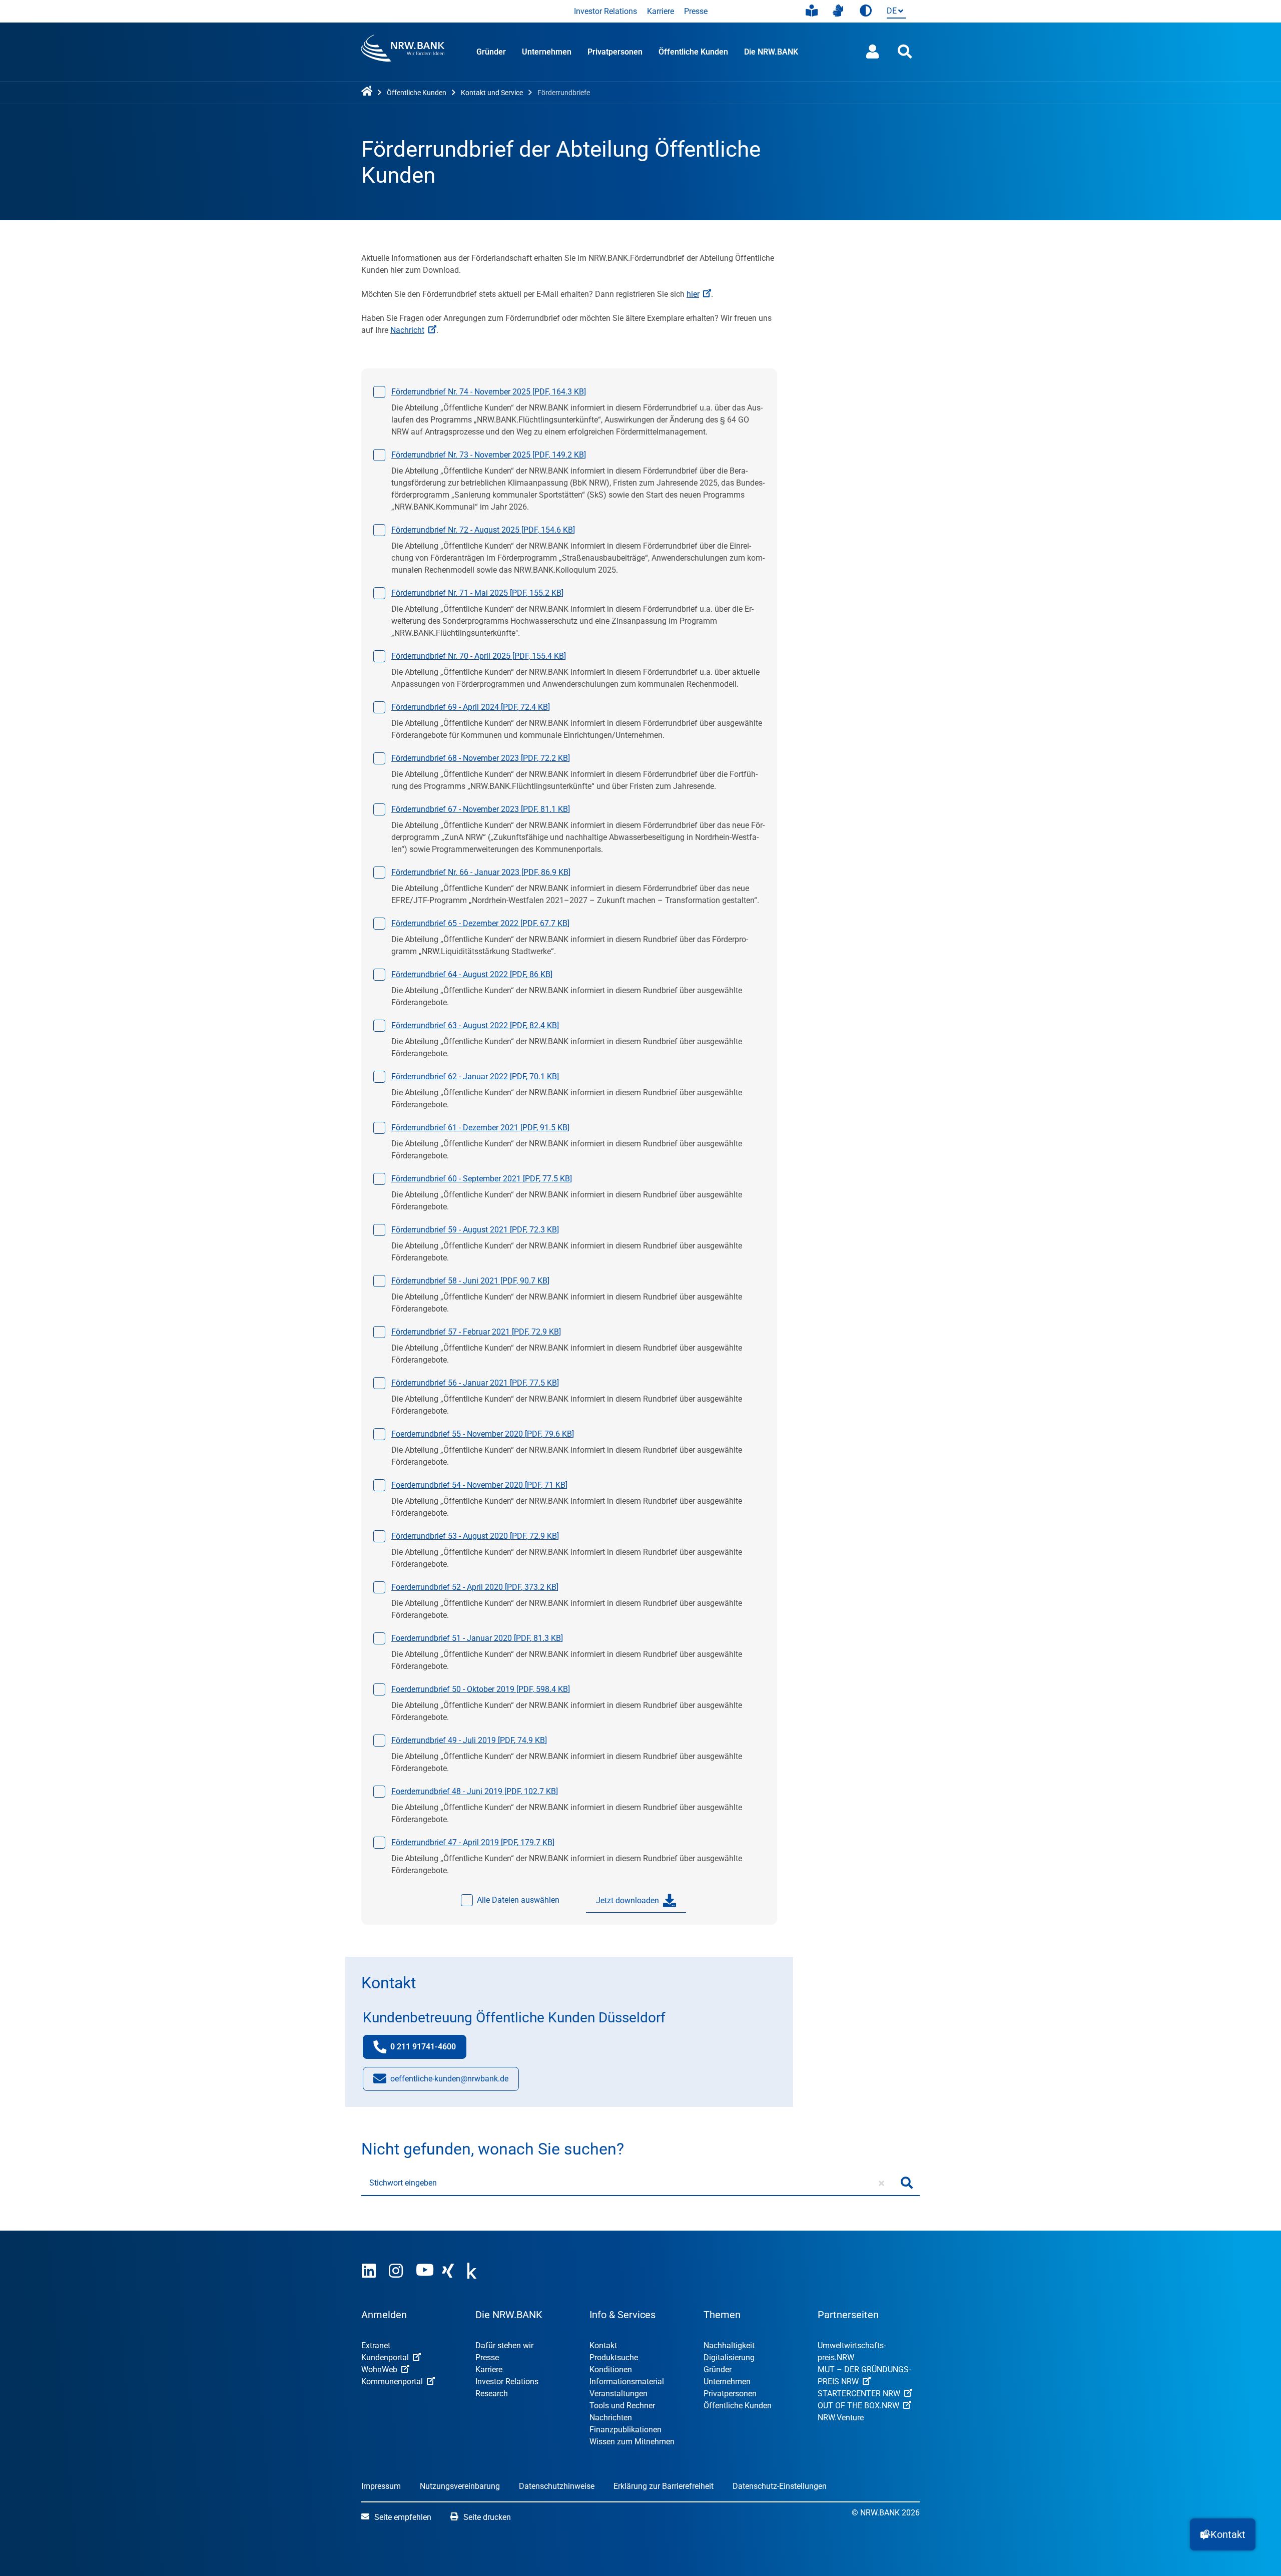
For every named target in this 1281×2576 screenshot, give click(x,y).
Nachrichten (611, 2418)
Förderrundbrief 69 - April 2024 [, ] (471, 707)
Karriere (661, 11)
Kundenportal (385, 2357)
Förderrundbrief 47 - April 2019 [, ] (473, 1842)
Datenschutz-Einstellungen (780, 2486)
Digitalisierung (729, 2357)
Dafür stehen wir (504, 2345)
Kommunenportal (392, 2382)
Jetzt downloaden (627, 1900)
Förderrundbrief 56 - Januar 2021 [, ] (475, 1383)
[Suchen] (907, 2183)
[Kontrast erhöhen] (866, 11)
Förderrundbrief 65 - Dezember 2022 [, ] (480, 923)
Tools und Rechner (622, 2406)
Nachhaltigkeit (729, 2345)
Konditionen (611, 2370)
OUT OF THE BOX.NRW (858, 2406)
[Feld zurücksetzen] (881, 2183)
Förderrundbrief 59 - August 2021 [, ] (475, 1230)
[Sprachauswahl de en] (894, 12)
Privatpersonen (615, 52)
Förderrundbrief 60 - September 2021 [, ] (482, 1179)
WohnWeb (379, 2370)
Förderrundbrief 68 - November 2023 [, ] (481, 758)
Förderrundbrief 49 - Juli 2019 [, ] (469, 1740)
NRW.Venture (841, 2418)
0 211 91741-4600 (428, 2050)
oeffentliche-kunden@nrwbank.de (449, 2082)
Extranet (376, 2345)
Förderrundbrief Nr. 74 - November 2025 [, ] (489, 392)
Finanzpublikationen (625, 2430)
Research (492, 2394)
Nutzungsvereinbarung (460, 2486)
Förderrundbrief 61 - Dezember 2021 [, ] (480, 1128)
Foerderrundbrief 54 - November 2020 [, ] (479, 1485)
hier (693, 294)
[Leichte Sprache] (812, 11)
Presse (696, 11)
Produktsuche (614, 2357)
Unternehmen (547, 52)
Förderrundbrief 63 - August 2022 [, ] (475, 1025)
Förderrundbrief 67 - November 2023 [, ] (481, 809)
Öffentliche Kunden (693, 52)
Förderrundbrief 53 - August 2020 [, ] (475, 1536)
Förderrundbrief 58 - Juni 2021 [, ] (470, 1281)
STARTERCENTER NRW (859, 2394)
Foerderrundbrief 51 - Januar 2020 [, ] (477, 1638)
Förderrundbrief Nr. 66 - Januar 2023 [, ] (481, 872)
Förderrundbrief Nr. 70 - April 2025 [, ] (479, 656)
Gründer (491, 52)
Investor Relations (605, 11)
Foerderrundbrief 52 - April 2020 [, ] (475, 1587)
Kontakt (603, 2345)
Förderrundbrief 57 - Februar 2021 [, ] (476, 1332)
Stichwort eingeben (403, 2183)
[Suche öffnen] (905, 52)
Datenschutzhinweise (557, 2486)
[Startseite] (369, 92)
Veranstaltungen (618, 2394)
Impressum (381, 2486)
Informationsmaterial (627, 2382)
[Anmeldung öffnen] (873, 52)
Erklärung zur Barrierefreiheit (664, 2486)
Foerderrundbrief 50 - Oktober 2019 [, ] (481, 1689)
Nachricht (407, 330)
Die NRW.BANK (771, 52)
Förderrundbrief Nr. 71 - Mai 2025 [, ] (477, 593)
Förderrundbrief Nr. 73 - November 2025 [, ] (489, 455)
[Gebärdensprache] (838, 11)
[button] (1223, 2534)
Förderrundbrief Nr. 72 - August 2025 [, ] (483, 530)
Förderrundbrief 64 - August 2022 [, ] (472, 974)
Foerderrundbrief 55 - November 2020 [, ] (483, 1434)
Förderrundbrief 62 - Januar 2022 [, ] (475, 1077)
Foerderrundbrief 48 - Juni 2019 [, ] (475, 1791)
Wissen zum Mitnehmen (632, 2442)
